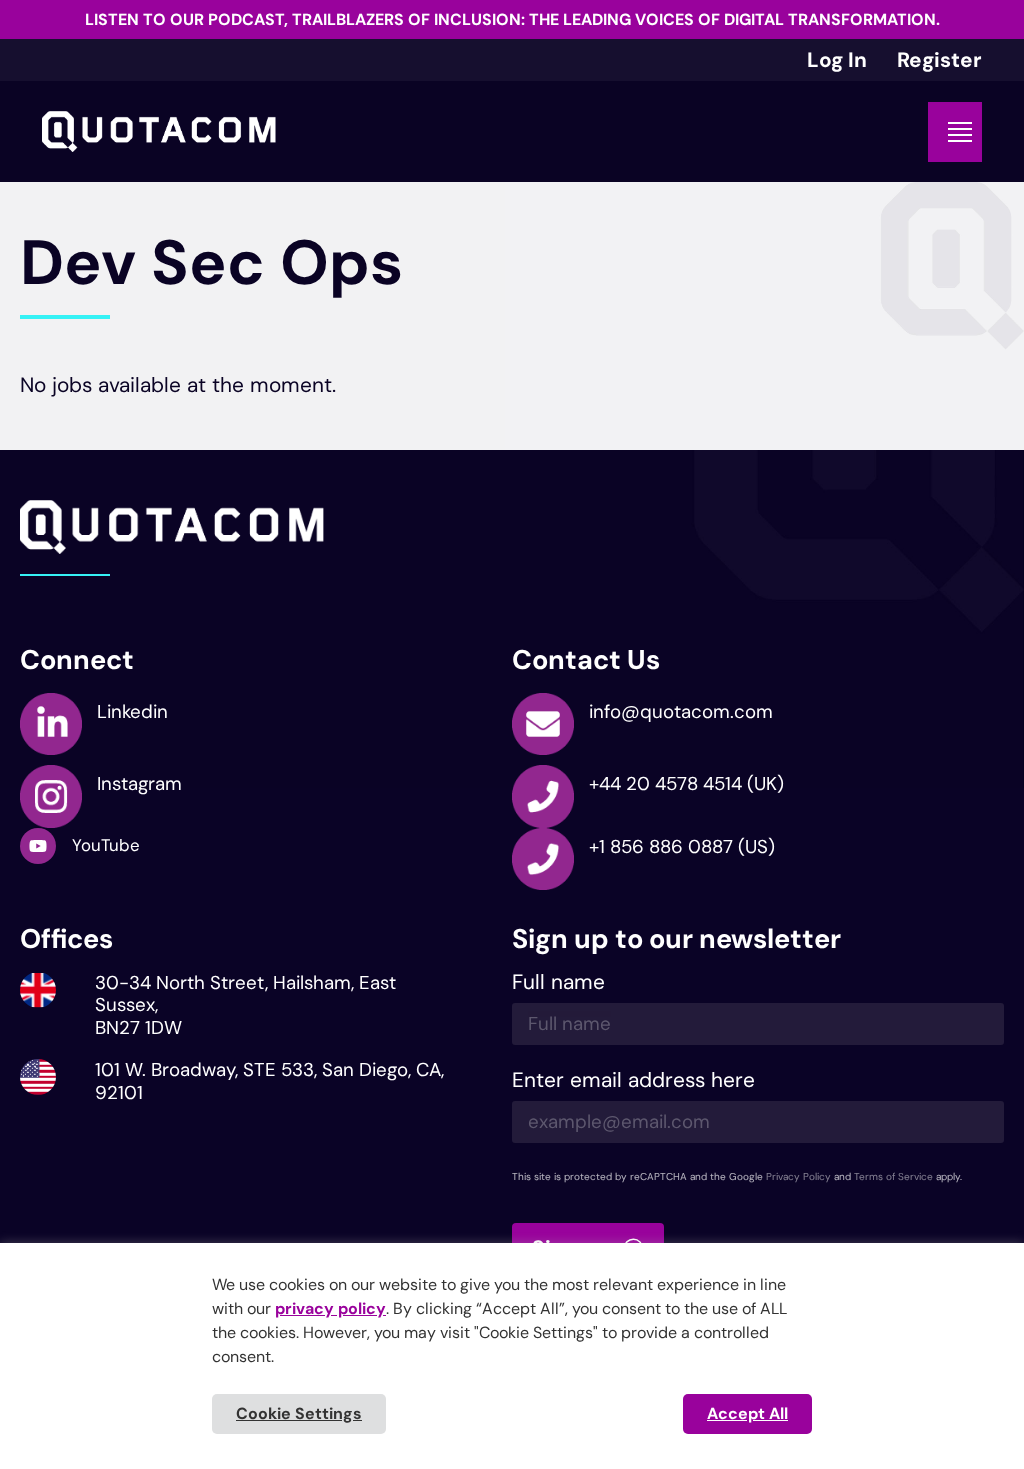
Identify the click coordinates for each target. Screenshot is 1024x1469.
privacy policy (330, 1308)
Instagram (139, 783)
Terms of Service (893, 1176)
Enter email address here (633, 1081)
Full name (558, 983)
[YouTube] (38, 846)
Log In (837, 59)
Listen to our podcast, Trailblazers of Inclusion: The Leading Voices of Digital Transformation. (512, 19)
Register (939, 59)
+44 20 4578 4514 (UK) (686, 783)
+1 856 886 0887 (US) (682, 846)
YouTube (106, 845)
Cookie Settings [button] (299, 1413)
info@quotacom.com (681, 711)
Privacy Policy (798, 1176)
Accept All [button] (747, 1413)
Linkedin (132, 711)
